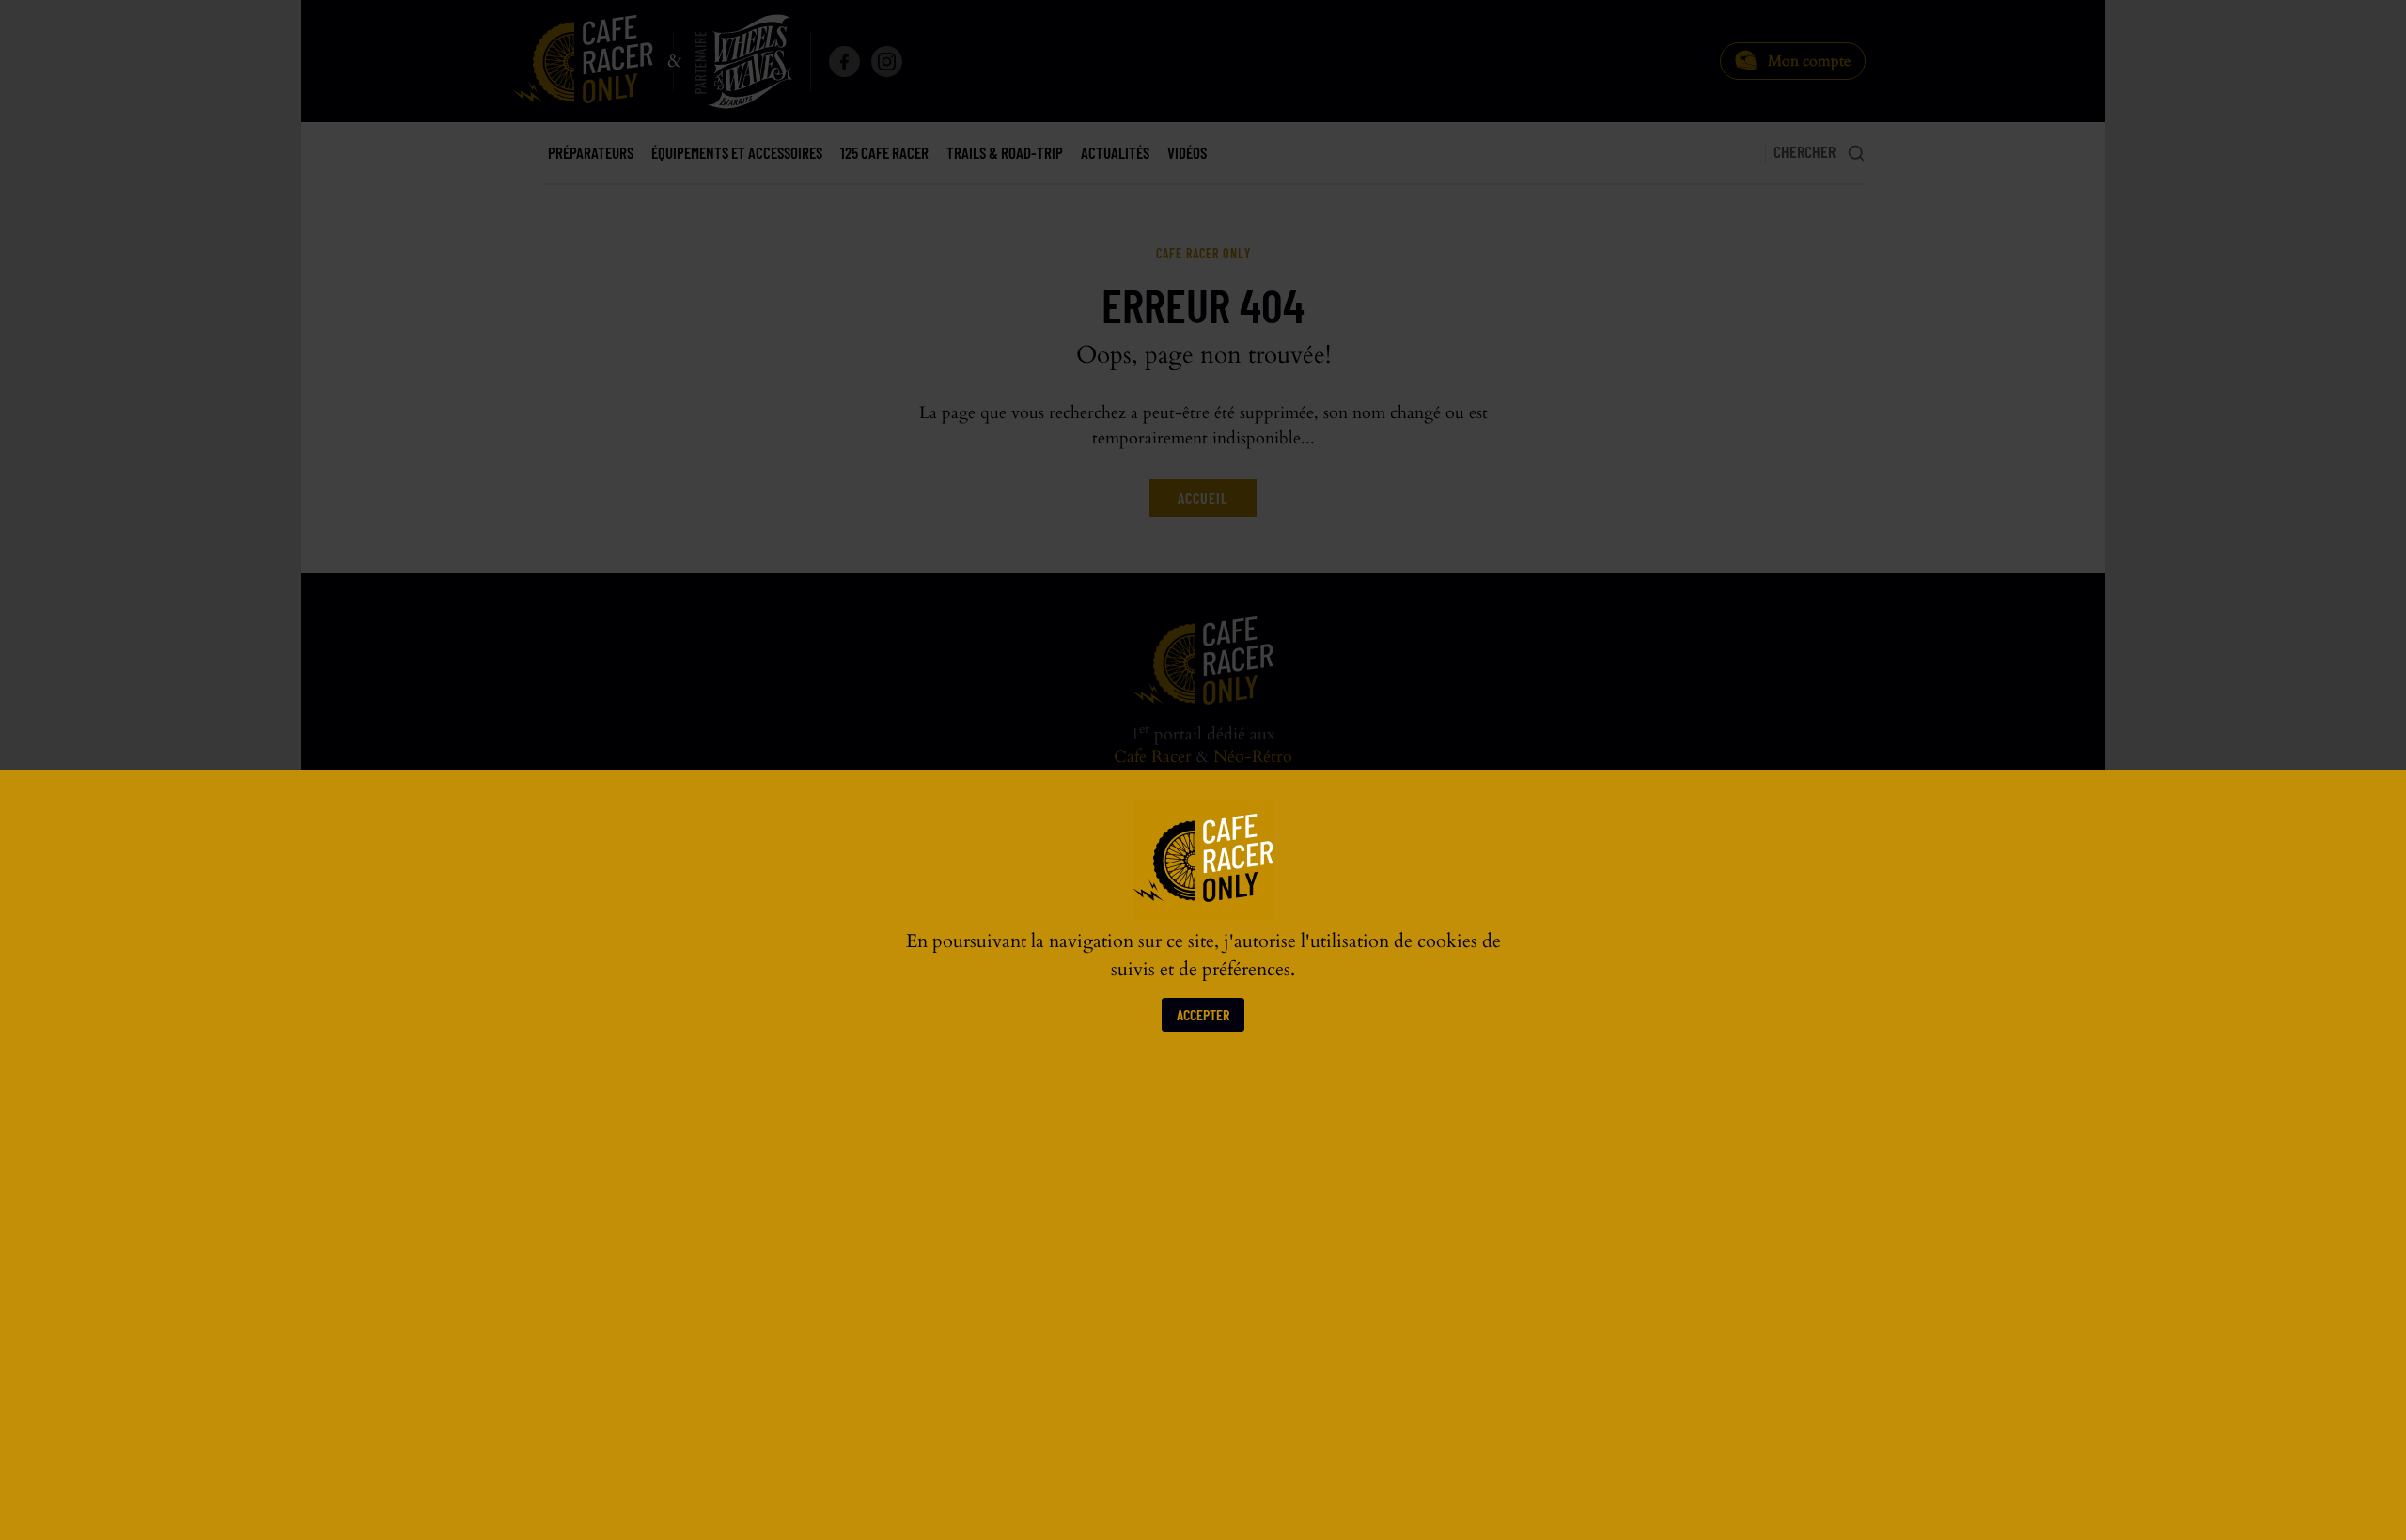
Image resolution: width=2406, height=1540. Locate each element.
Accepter (1203, 1014)
